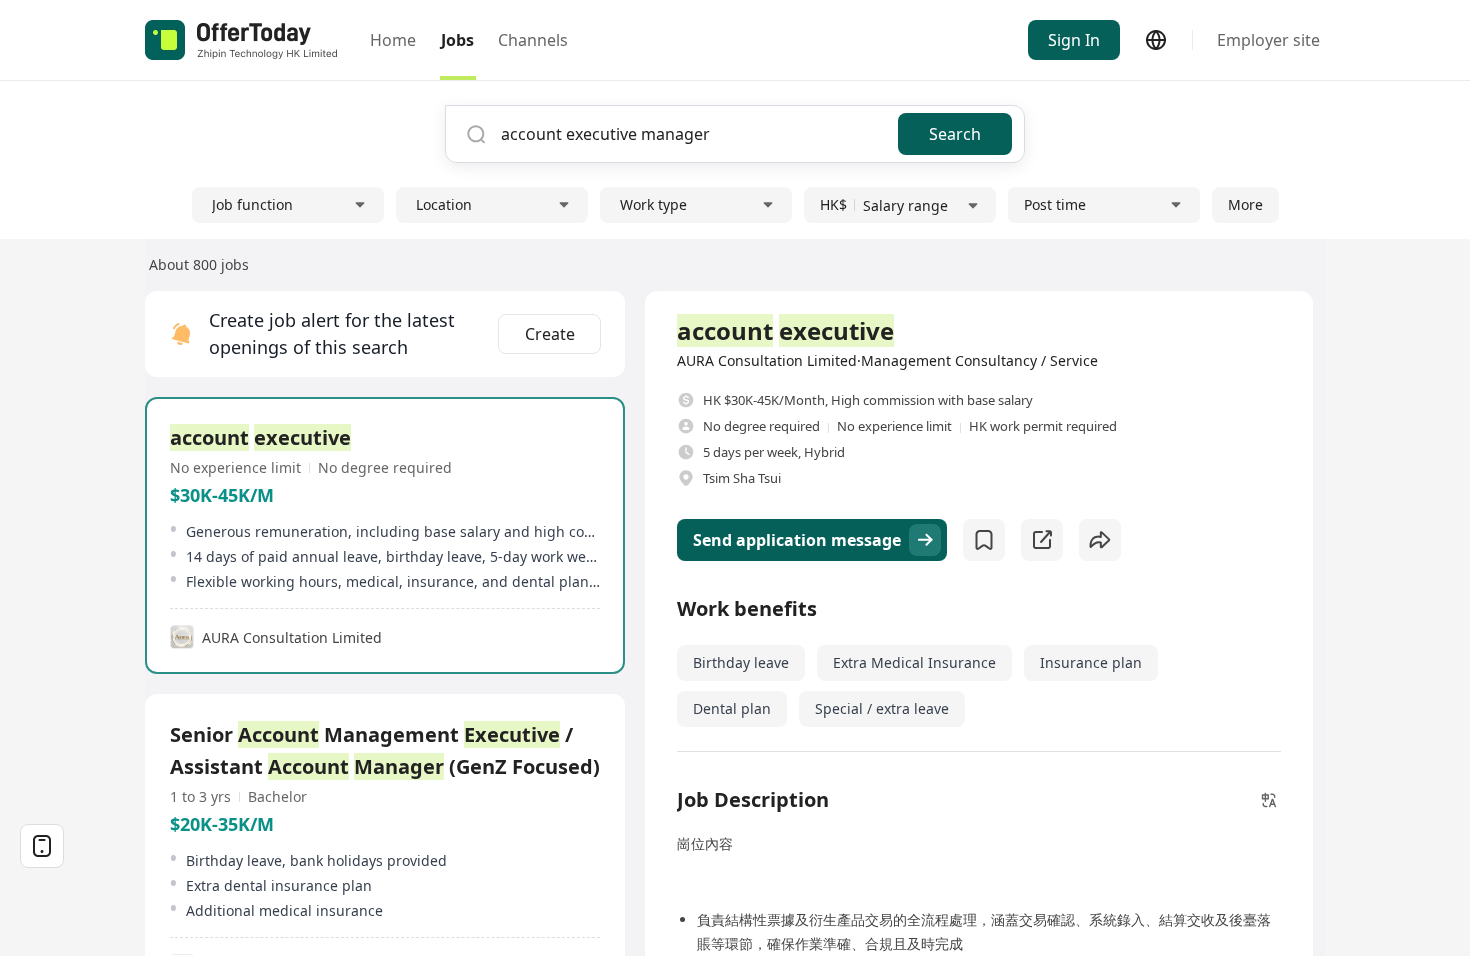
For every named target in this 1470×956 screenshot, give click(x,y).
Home (393, 40)
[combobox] (692, 134)
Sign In (1074, 40)
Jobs (457, 40)
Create (550, 334)
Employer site (1268, 40)
